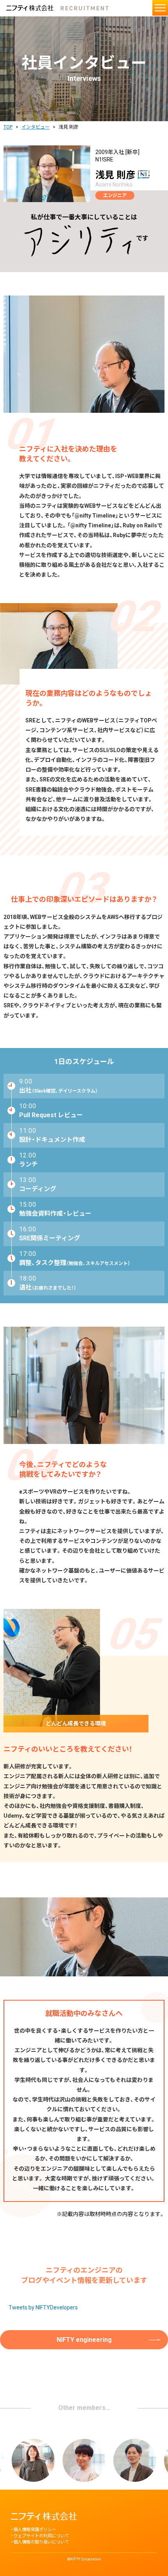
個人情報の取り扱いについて (41, 2542)
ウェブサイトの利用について (41, 2536)
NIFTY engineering (84, 2340)
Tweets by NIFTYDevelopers (43, 2307)
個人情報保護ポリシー (35, 2530)
